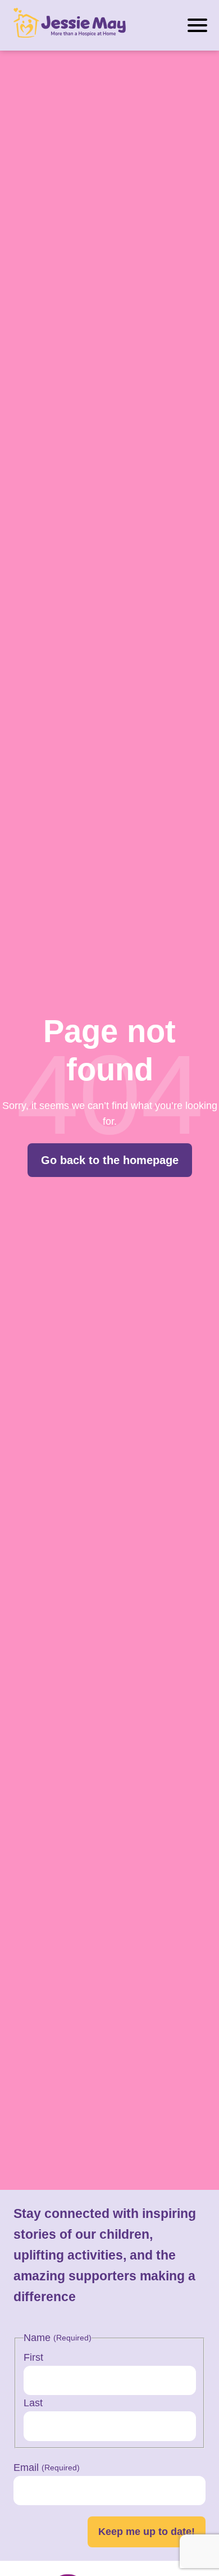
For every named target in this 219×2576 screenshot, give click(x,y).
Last (33, 2403)
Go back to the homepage (110, 1160)
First (33, 2357)
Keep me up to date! (147, 2532)
